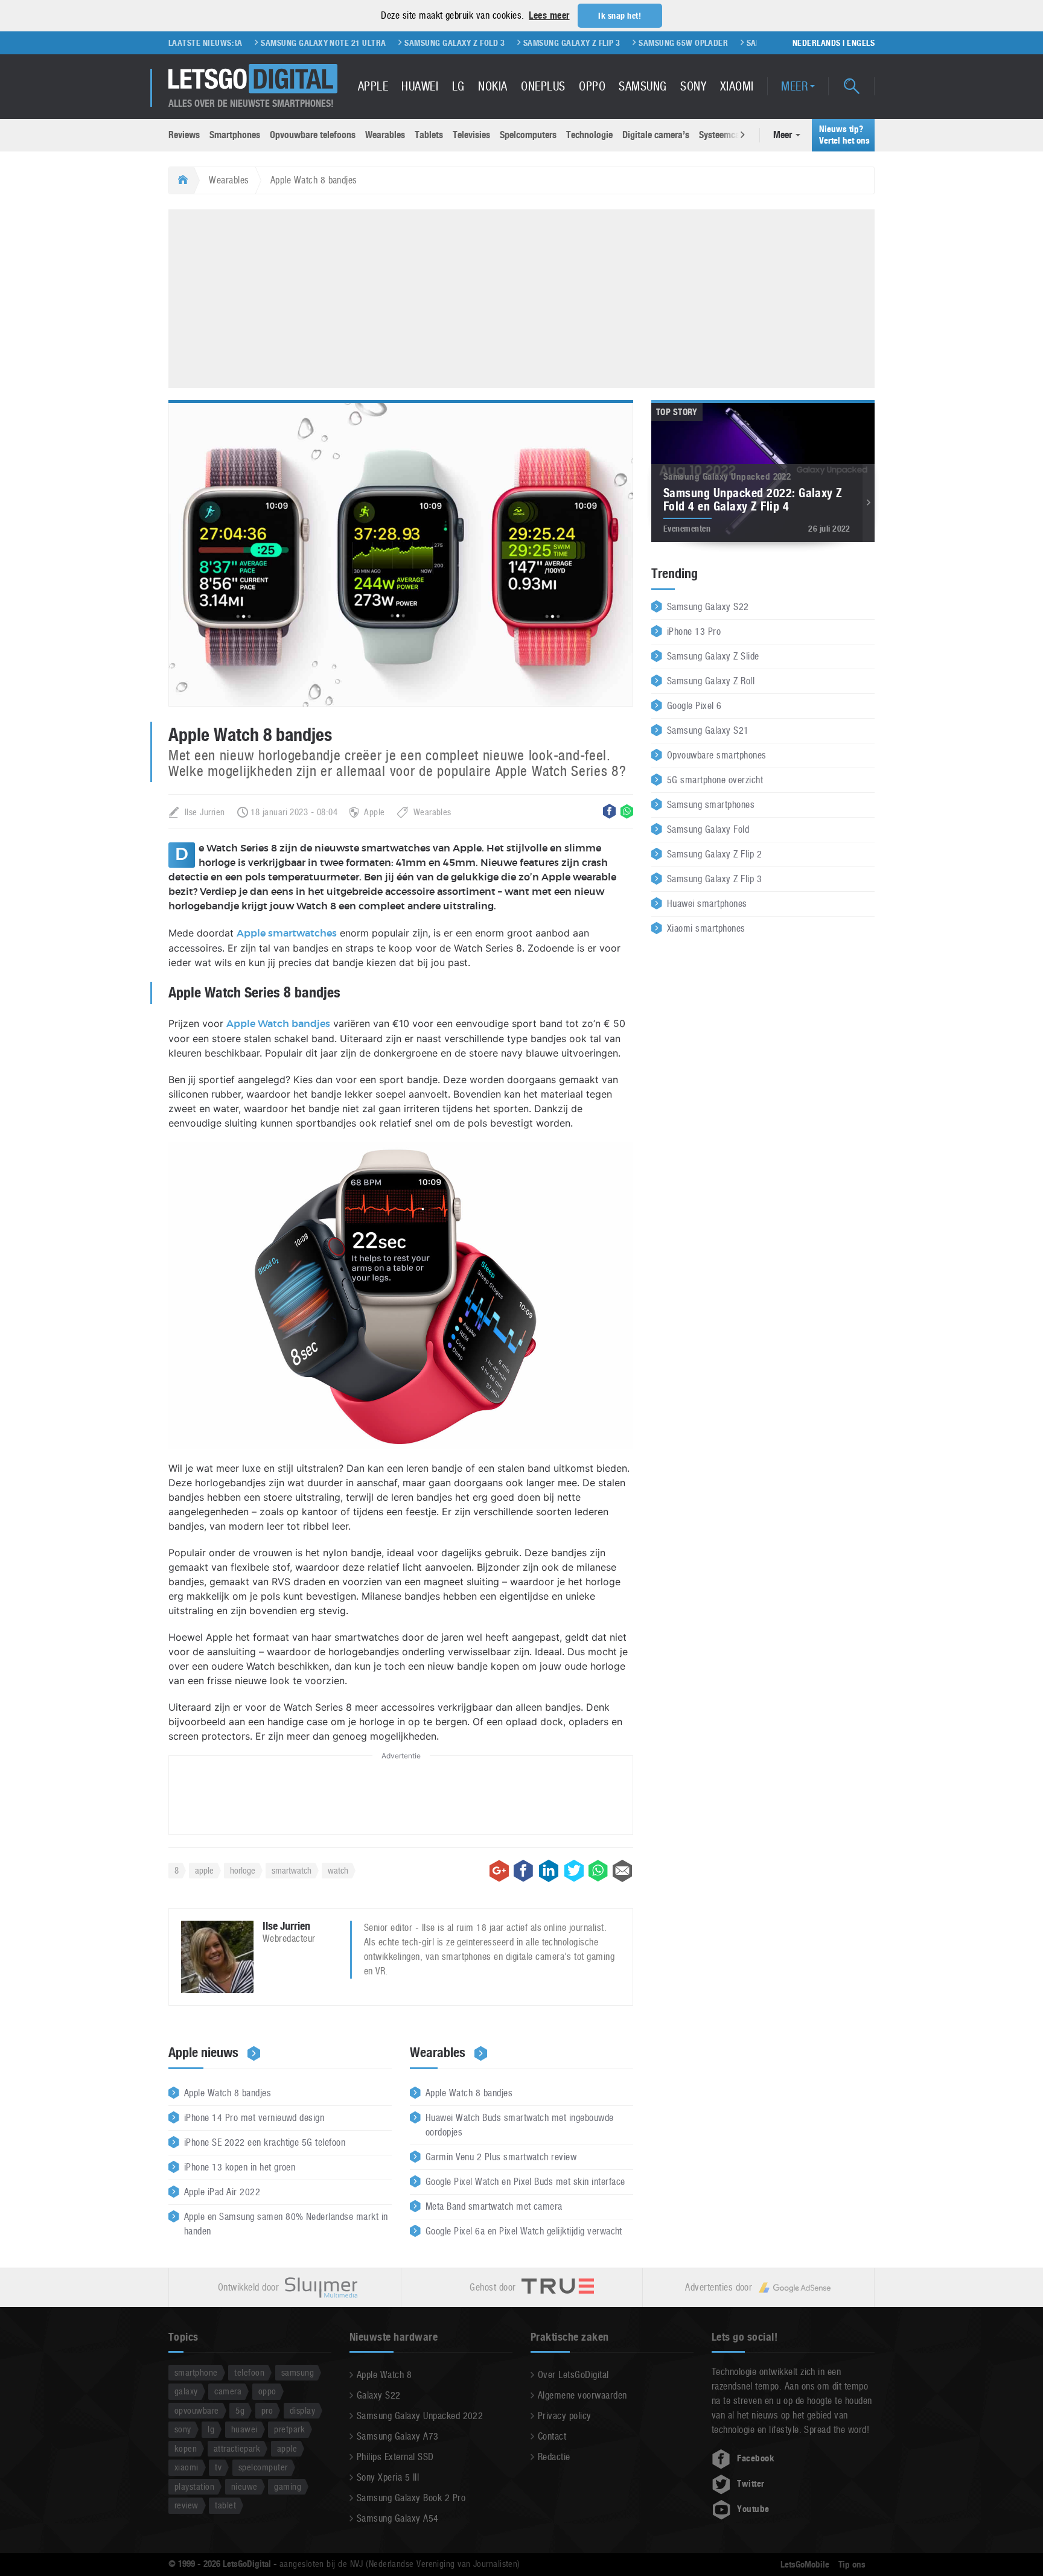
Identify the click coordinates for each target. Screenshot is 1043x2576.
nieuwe (244, 2486)
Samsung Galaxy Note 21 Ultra (259, 43)
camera (228, 2391)
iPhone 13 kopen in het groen (240, 2167)
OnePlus (543, 86)
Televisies (471, 135)
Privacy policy (565, 2416)
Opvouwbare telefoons (313, 135)
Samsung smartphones (711, 805)
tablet (225, 2505)
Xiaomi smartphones (706, 928)
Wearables (385, 135)
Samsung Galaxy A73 (398, 2436)
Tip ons (852, 2565)
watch (338, 1870)
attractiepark (237, 2448)
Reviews (184, 135)
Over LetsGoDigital (573, 2375)
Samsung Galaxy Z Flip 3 (507, 43)
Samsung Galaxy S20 (723, 43)
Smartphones (235, 135)
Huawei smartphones (707, 904)
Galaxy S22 (379, 2395)
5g (240, 2410)
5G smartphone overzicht (715, 780)
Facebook (756, 2458)
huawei (244, 2429)
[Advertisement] (521, 297)
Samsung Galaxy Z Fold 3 (390, 43)
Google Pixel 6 (694, 706)
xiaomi (187, 2467)
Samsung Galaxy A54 (398, 2518)
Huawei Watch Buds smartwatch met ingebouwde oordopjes (520, 2125)
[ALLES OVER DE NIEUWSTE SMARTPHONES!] (253, 79)
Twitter (751, 2484)
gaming (288, 2486)
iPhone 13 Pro (694, 631)
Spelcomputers (528, 135)
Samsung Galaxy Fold (708, 829)
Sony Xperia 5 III (388, 2477)
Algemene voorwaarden (582, 2395)
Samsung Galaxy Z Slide (713, 656)
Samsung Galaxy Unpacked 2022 (420, 2416)
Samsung (643, 86)
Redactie (554, 2457)
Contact (552, 2436)
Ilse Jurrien (205, 812)
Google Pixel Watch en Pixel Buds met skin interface (525, 2182)
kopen (186, 2448)
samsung (298, 2372)
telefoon (249, 2372)
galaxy (186, 2391)
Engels (861, 43)
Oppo (592, 86)
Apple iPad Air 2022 (222, 2192)
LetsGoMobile (805, 2565)
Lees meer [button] (549, 15)
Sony (693, 86)
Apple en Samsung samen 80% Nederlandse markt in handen (286, 2224)
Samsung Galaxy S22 (708, 607)
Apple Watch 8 (384, 2375)
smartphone (196, 2372)
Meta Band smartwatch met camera (494, 2206)
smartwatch (292, 1870)
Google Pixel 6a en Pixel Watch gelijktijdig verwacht (524, 2231)
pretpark (289, 2429)
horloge (243, 1870)
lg (211, 2429)
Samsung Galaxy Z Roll (711, 681)
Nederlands (817, 43)
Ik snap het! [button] (620, 16)
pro (267, 2410)
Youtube (753, 2509)
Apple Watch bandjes (278, 1024)
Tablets (429, 135)
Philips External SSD (395, 2457)
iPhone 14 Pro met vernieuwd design (254, 2118)
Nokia (493, 86)
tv (218, 2467)
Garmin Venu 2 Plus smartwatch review (501, 2157)
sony (183, 2429)
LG (458, 86)
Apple (373, 86)
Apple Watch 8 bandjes (228, 2093)
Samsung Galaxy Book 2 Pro (411, 2498)
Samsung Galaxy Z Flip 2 (714, 854)
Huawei (420, 86)
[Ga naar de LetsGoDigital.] (181, 180)
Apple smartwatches (287, 933)
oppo (267, 2391)
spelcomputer (263, 2467)
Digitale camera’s (656, 135)
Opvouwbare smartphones (717, 755)
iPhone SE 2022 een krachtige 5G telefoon (265, 2142)
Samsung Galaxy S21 (708, 730)
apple (204, 1870)
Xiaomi (737, 86)
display (302, 2410)
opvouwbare (197, 2410)
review (187, 2505)
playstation (194, 2486)
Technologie (589, 135)
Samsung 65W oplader (619, 43)
